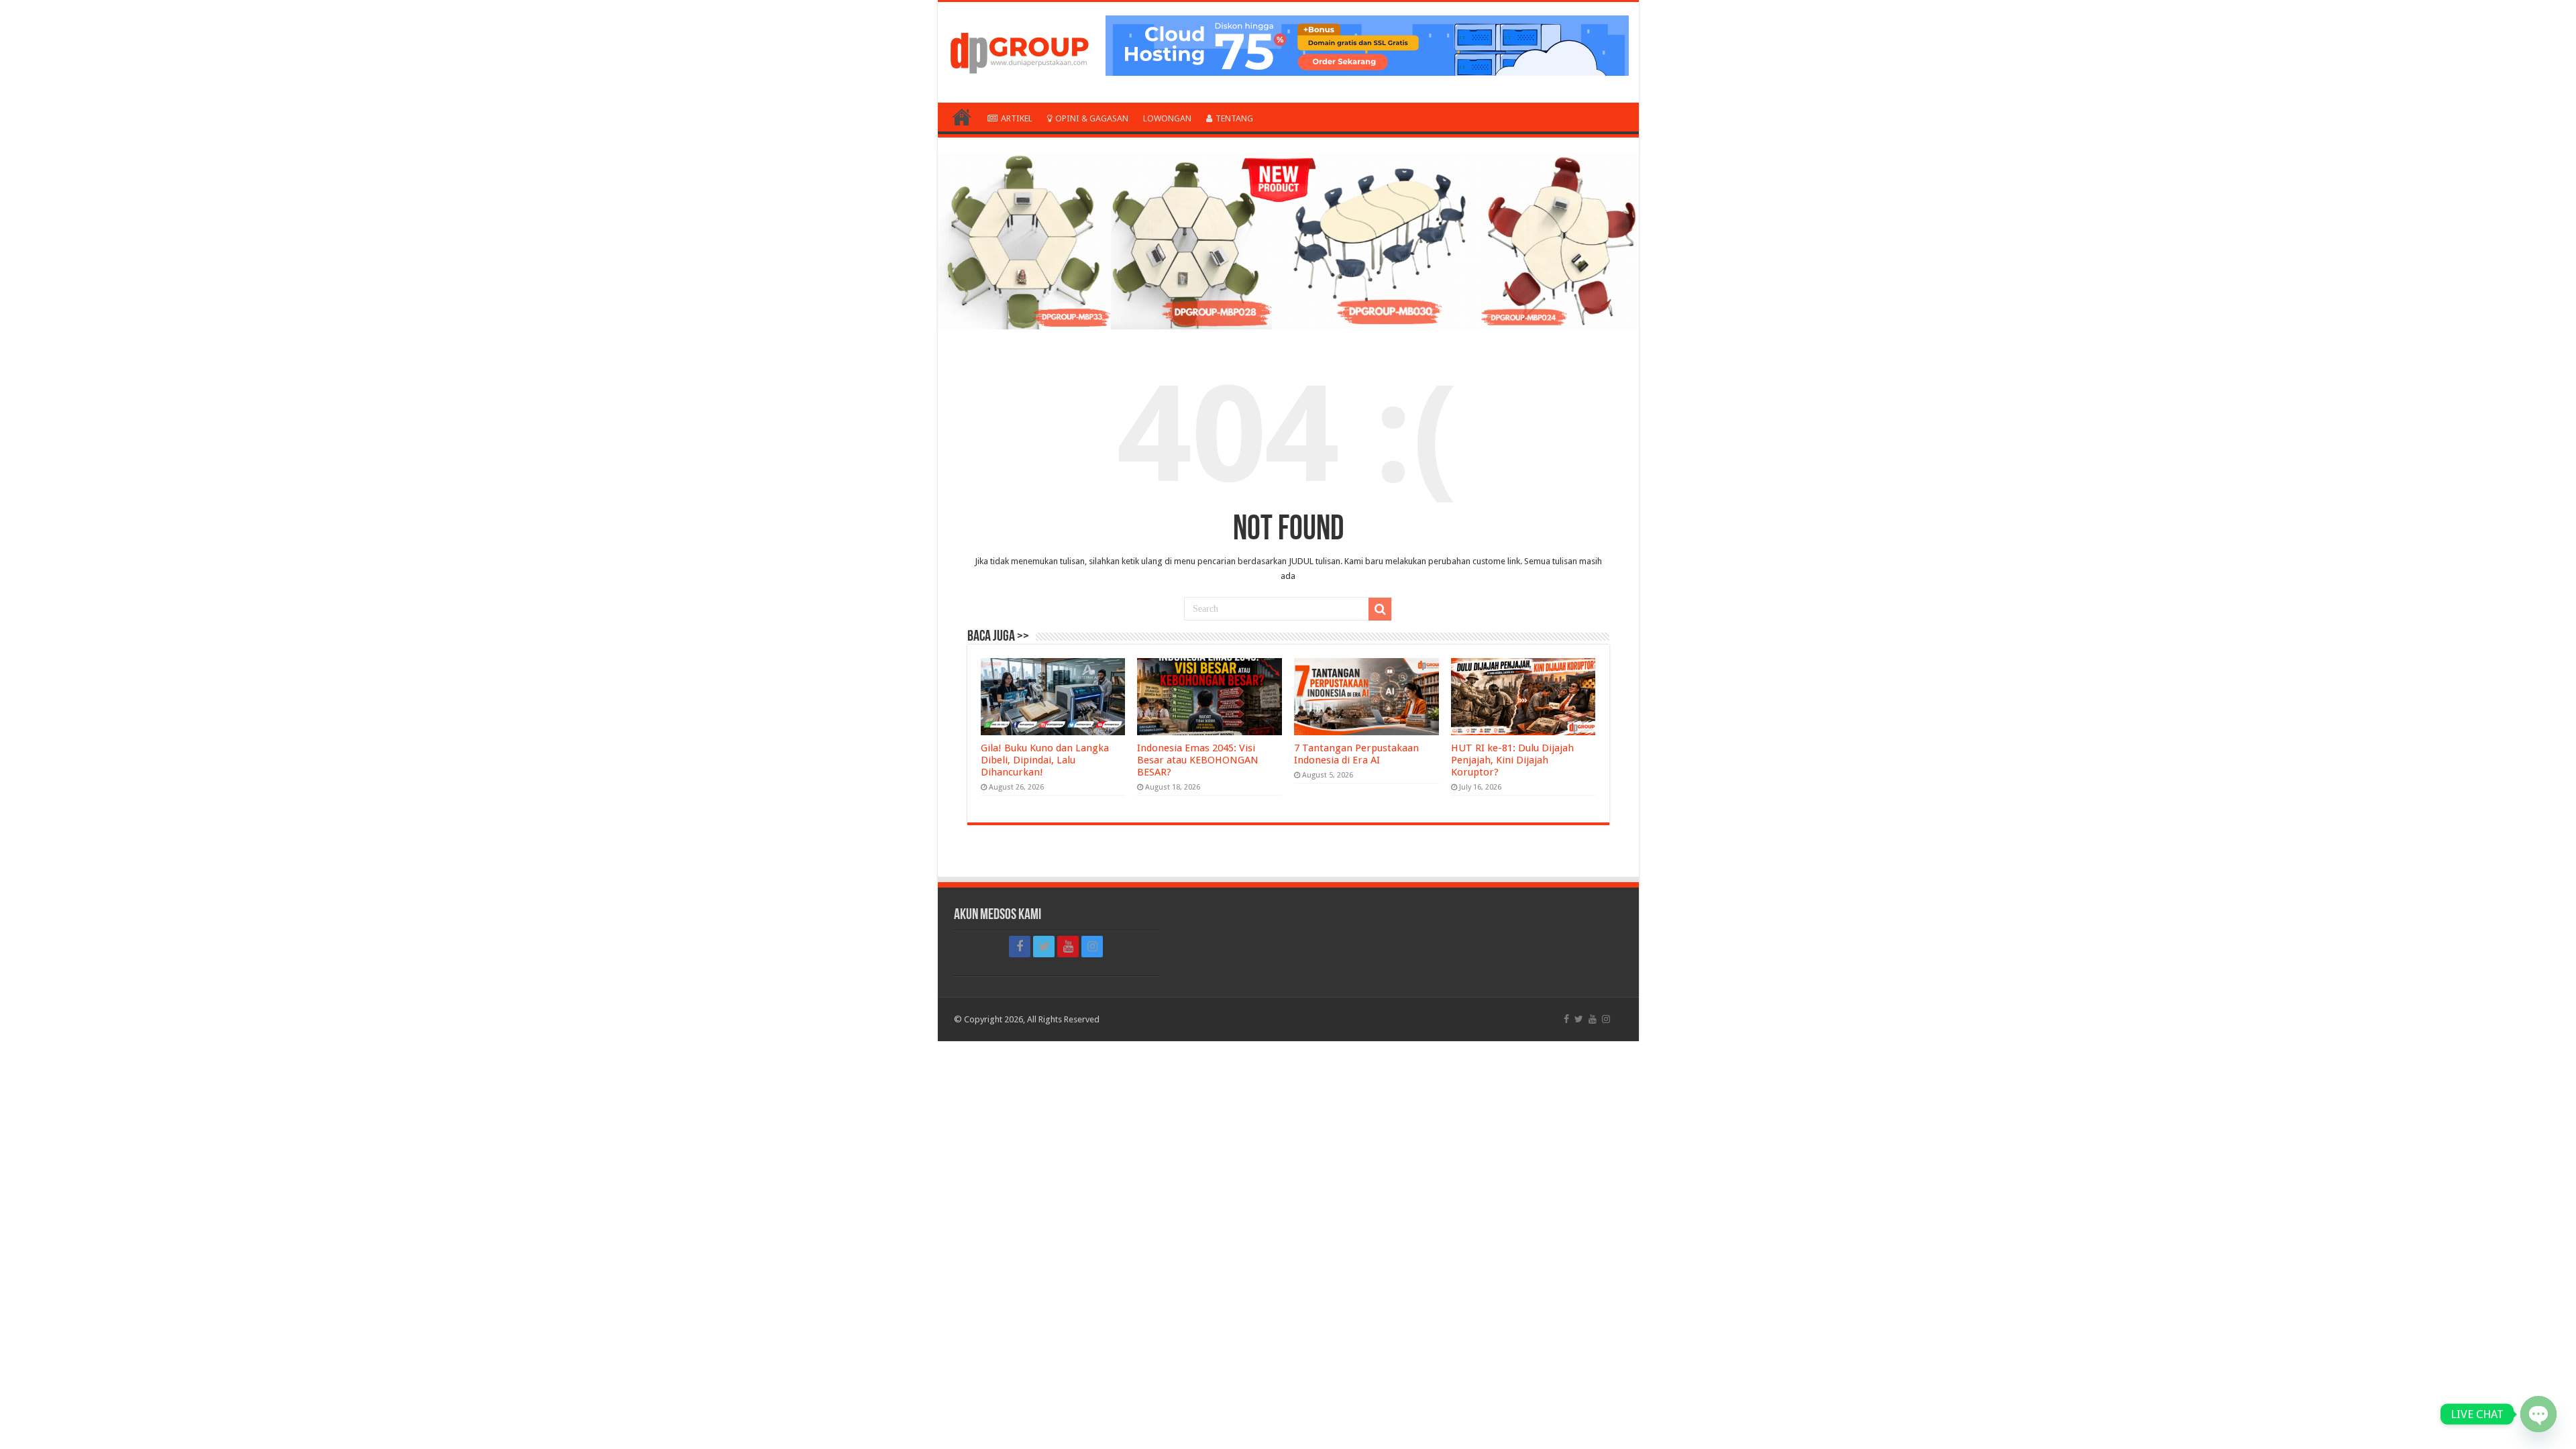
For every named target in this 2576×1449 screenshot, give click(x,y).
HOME (962, 117)
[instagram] (1092, 947)
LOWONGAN (1167, 118)
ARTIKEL (1017, 118)
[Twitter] (1044, 947)
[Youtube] (1068, 947)
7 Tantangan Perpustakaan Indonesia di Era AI (1356, 754)
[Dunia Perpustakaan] (1019, 50)
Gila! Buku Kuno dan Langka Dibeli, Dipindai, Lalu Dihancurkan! (1045, 760)
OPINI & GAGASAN (1092, 118)
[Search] (1380, 609)
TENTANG (1234, 118)
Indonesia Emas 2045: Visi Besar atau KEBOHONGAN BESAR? (1198, 760)
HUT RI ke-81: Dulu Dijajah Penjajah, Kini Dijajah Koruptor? (1512, 760)
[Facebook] (1020, 947)
